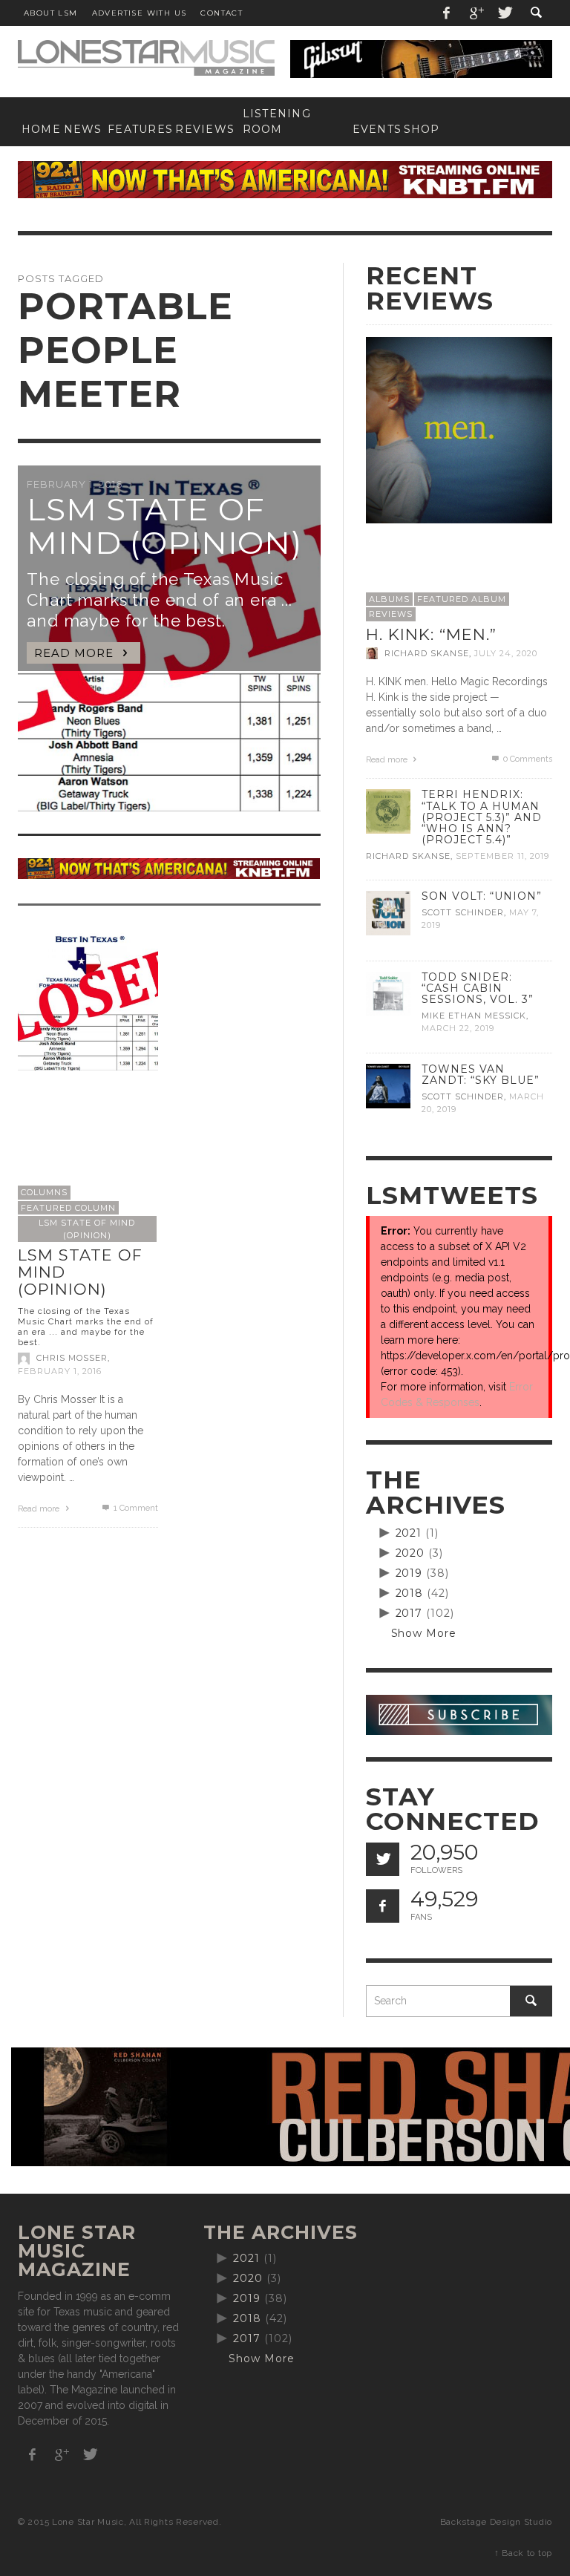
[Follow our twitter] (383, 1859)
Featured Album (462, 599)
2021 (409, 1533)
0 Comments (527, 759)
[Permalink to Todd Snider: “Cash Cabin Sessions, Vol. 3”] (388, 993)
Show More (424, 1633)
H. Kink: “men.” (431, 634)
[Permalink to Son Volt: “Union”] (388, 912)
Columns (44, 1192)
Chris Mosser (72, 1359)
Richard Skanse (427, 653)
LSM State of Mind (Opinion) (87, 1229)
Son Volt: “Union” (482, 896)
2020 (410, 1553)
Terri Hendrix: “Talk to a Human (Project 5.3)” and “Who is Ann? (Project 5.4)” (482, 817)
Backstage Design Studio (496, 2522)
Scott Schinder (463, 912)
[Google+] (476, 13)
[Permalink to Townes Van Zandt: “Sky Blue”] (388, 1085)
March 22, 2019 (458, 1029)
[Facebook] (447, 13)
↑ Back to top (523, 2553)
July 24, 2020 (506, 653)
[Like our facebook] (383, 1906)
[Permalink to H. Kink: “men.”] (459, 429)
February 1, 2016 (60, 1371)
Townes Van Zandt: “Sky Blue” (481, 1075)
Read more (40, 1509)
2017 (409, 1613)
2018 (410, 1593)
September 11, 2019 (502, 856)
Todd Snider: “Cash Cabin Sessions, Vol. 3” (478, 988)
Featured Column (68, 1208)
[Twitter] (504, 13)
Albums (389, 599)
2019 (409, 1573)
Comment (135, 1508)
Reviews (391, 614)
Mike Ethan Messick (474, 1016)
